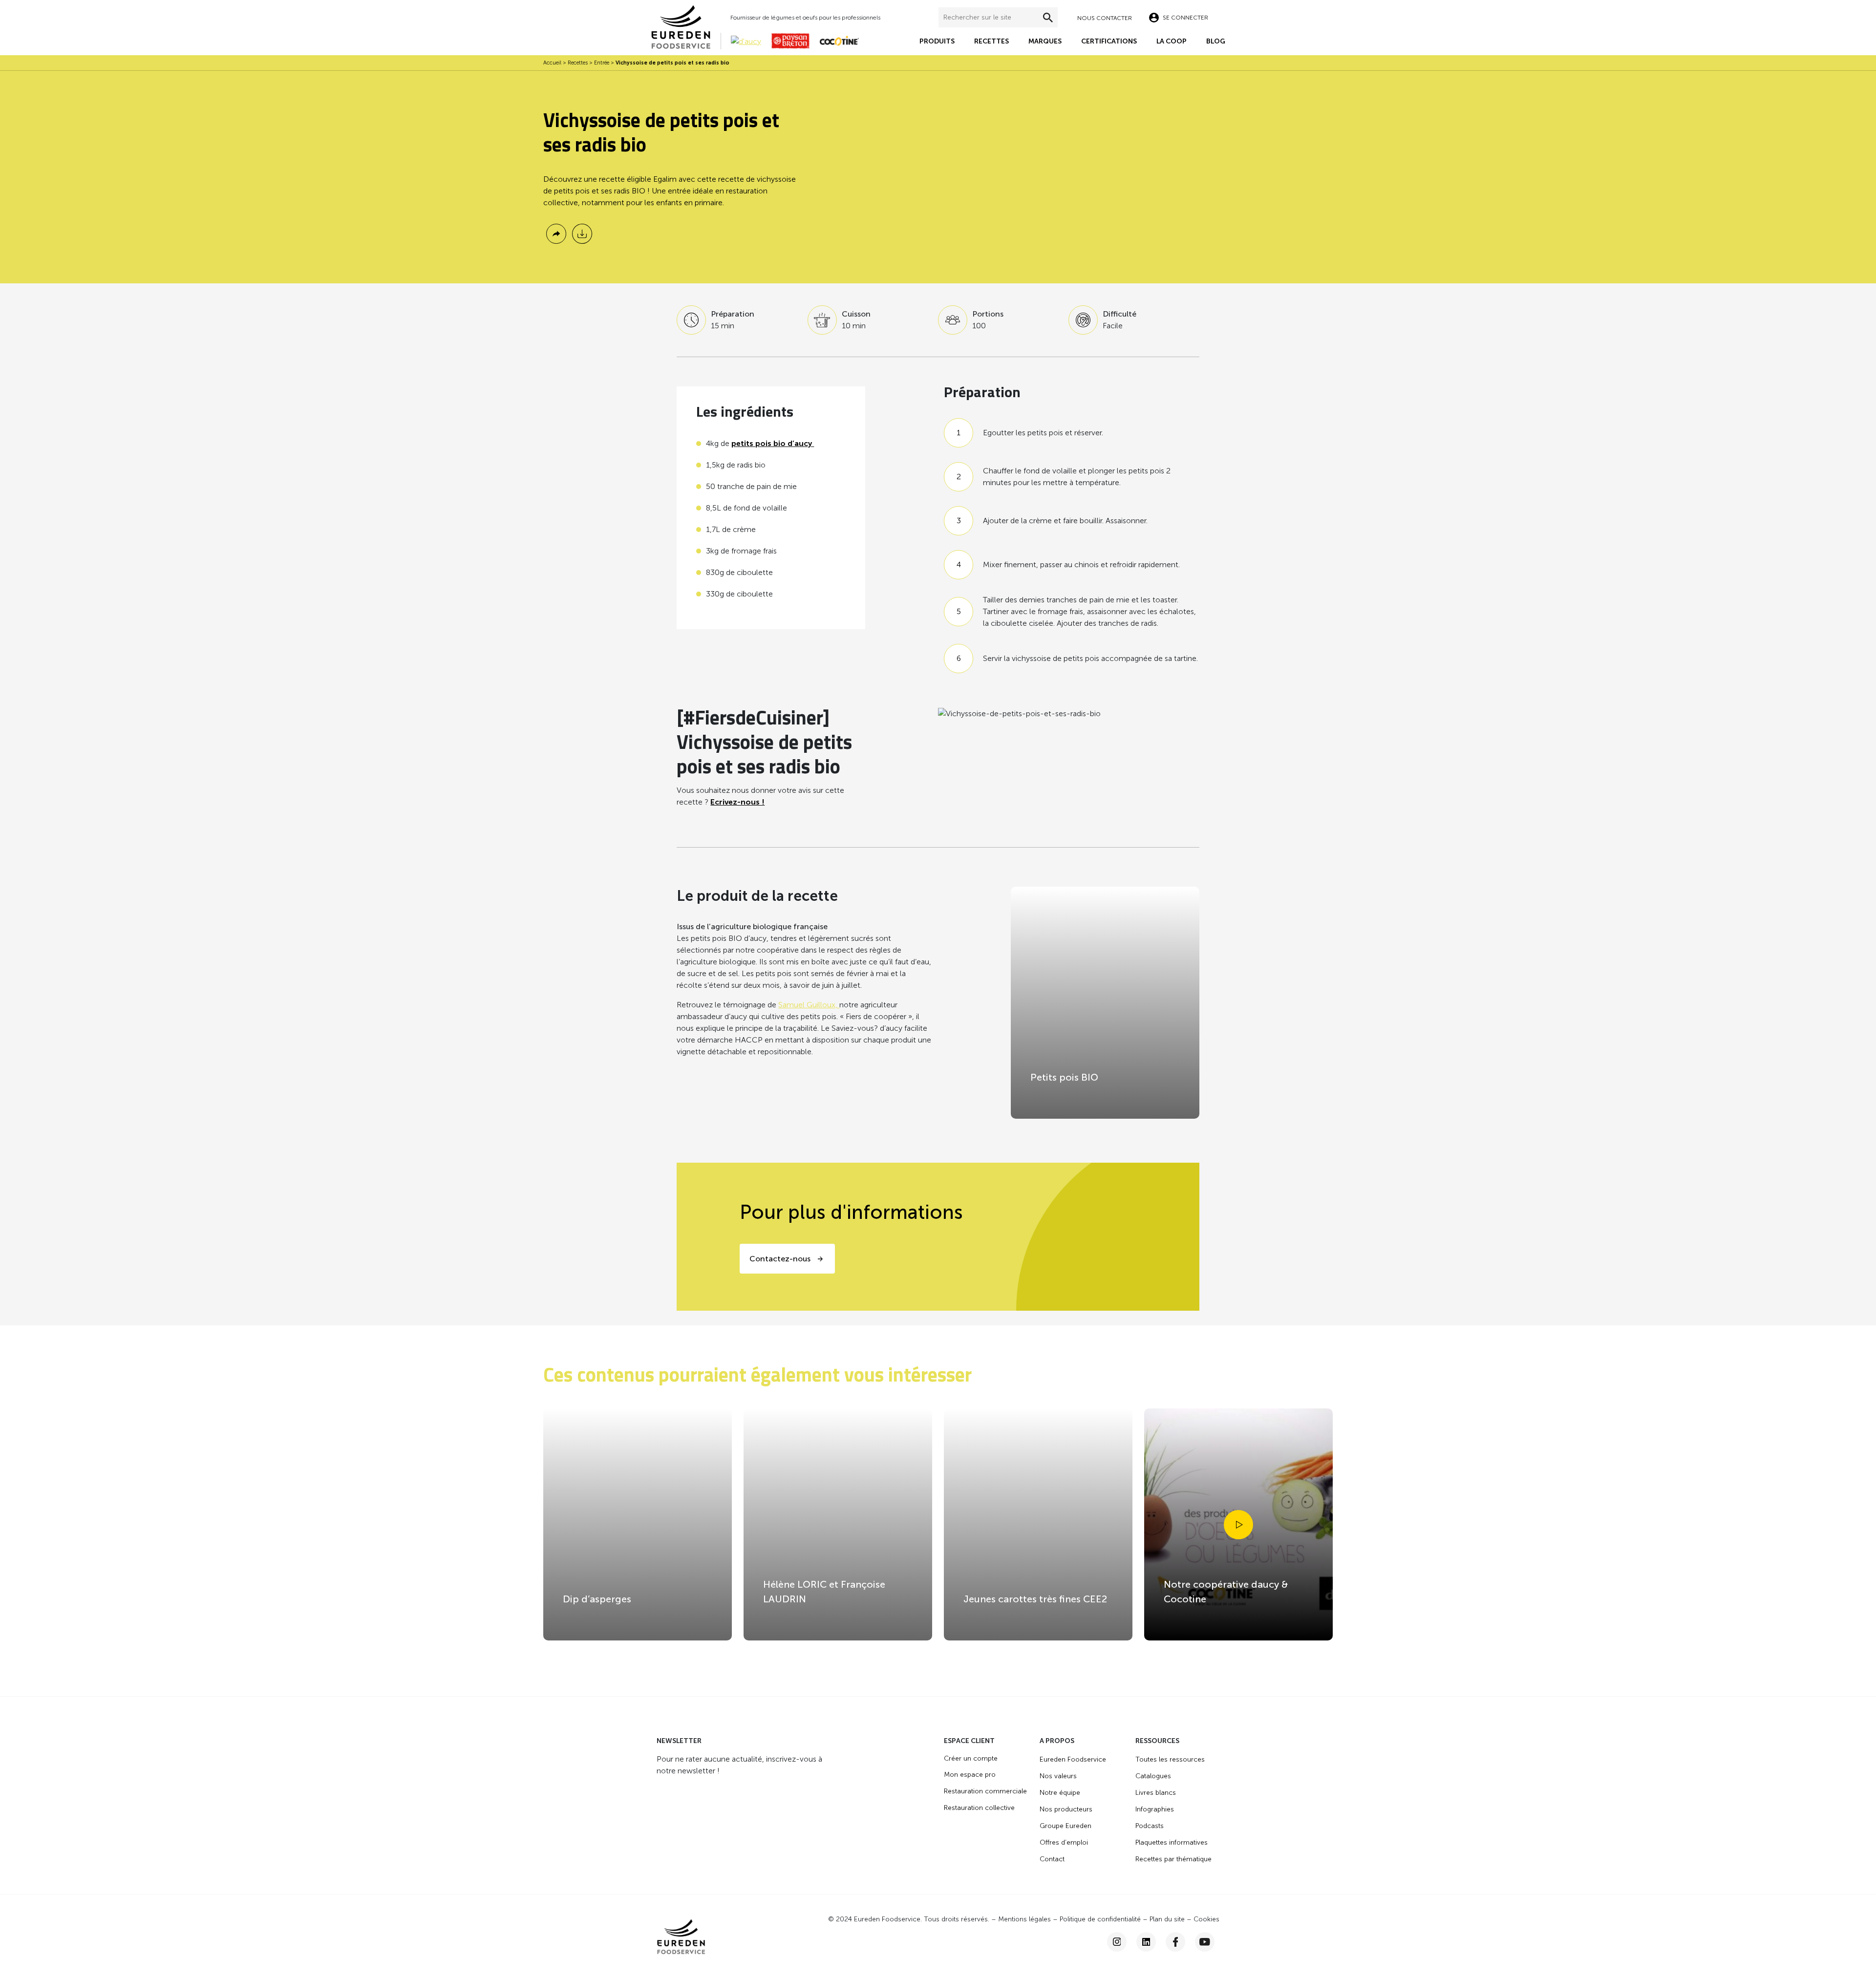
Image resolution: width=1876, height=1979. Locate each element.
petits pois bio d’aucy (773, 443)
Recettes (991, 41)
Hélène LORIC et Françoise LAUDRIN (824, 1592)
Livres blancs (1156, 1793)
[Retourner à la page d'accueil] (686, 27)
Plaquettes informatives (1172, 1842)
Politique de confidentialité (1100, 1919)
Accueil (552, 63)
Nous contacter (1105, 18)
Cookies (1206, 1919)
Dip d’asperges (597, 1599)
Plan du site (1167, 1919)
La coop (1172, 41)
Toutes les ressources (1170, 1759)
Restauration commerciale (985, 1791)
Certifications (1109, 41)
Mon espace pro (970, 1775)
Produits (937, 41)
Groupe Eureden (1066, 1826)
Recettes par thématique (1173, 1859)
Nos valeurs (1058, 1776)
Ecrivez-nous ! (737, 802)
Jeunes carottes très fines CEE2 (1035, 1599)
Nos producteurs (1066, 1809)
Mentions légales (1024, 1919)
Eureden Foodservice (1073, 1759)
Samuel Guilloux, (809, 1005)
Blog (1216, 41)
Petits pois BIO (1064, 1077)
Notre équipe (1060, 1793)
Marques (1045, 41)
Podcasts (1150, 1826)
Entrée (602, 63)
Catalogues (1153, 1776)
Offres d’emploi (1064, 1842)
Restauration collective (979, 1808)
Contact (1052, 1859)
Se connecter (1185, 18)
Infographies (1155, 1809)
